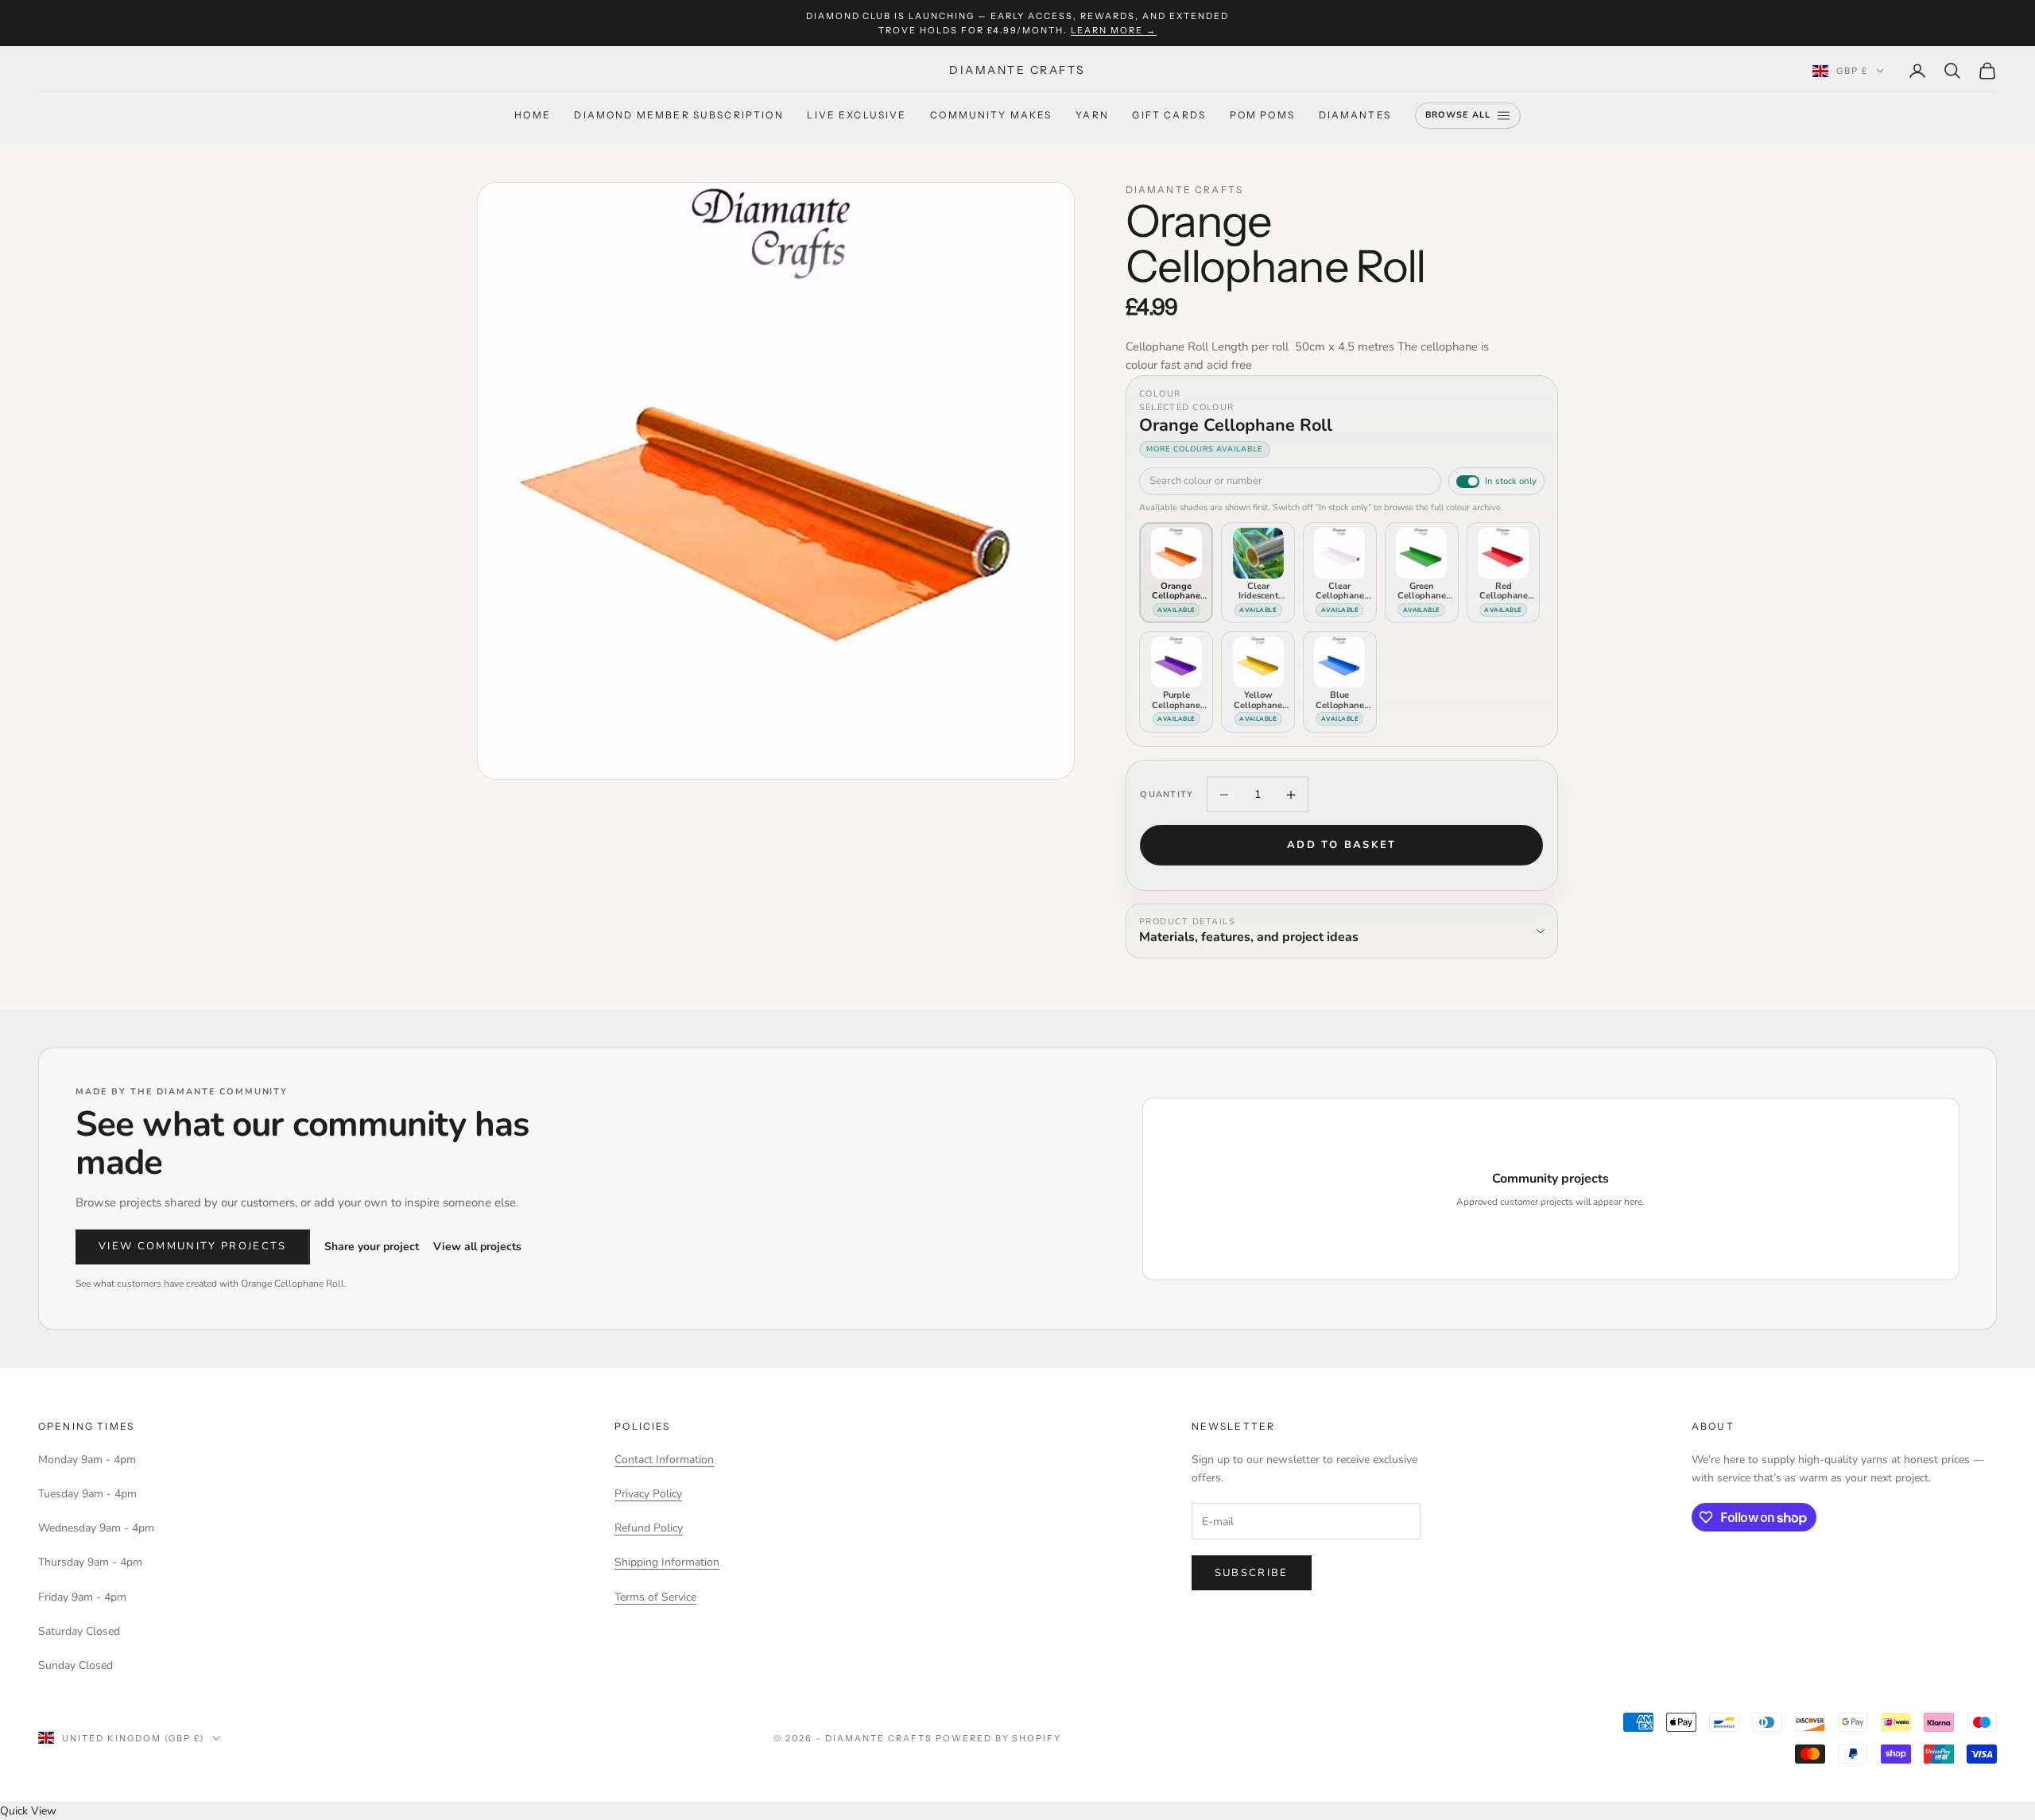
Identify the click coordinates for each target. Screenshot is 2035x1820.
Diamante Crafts (1184, 190)
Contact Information (664, 1460)
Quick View (28, 1811)
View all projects (477, 1247)
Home (533, 116)
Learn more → (1114, 30)
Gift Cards (1169, 116)
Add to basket (1341, 845)
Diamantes (1355, 116)
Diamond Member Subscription (678, 116)
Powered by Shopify (999, 1738)
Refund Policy (649, 1528)
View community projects (193, 1246)
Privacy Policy (648, 1494)
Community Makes (991, 116)
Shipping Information (667, 1562)
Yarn (1092, 116)
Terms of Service (655, 1597)
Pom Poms (1262, 116)
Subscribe (1252, 1573)
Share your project (372, 1247)
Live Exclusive (857, 116)
